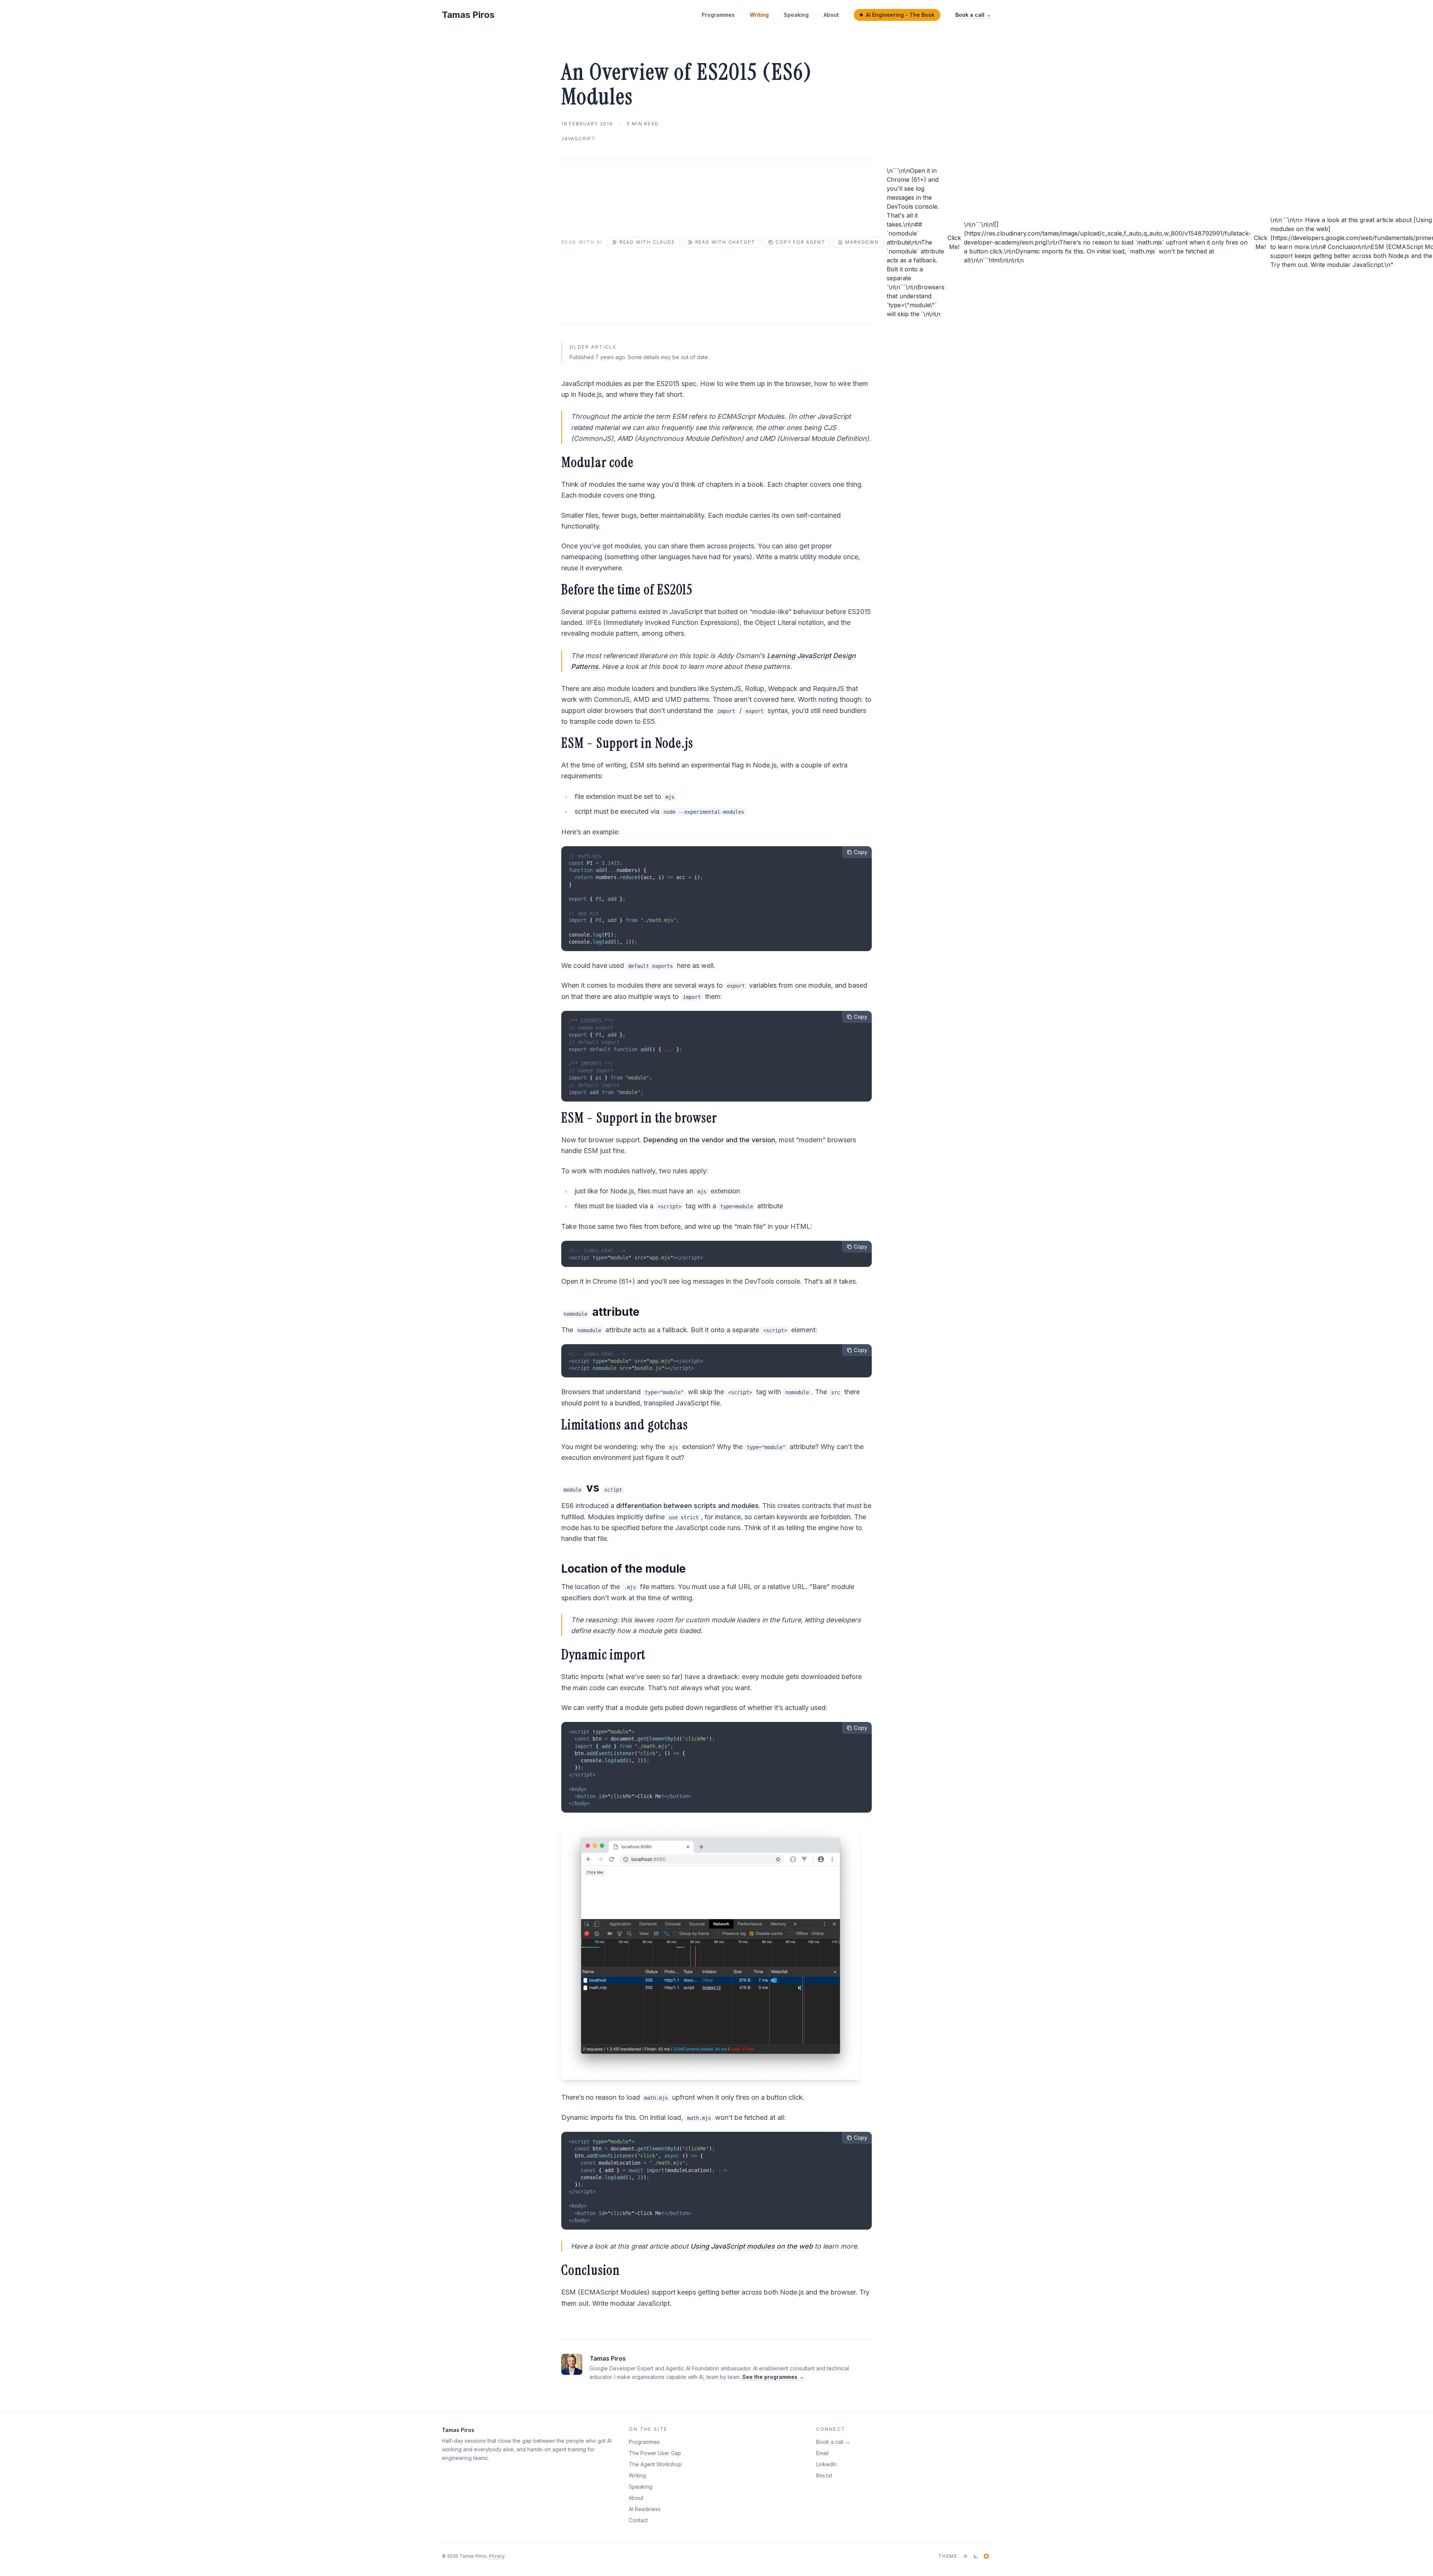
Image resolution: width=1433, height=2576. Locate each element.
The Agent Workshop (655, 2464)
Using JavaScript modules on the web (752, 2246)
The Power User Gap (655, 2453)
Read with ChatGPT (725, 242)
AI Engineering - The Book (900, 15)
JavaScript (578, 139)
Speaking (796, 15)
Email (822, 2453)
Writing (759, 15)
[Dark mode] (976, 2556)
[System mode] (986, 2556)
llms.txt (824, 2475)
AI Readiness (645, 2509)
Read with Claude (647, 242)
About (831, 15)
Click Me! (954, 242)
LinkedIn (826, 2464)
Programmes (718, 15)
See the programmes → (773, 2377)
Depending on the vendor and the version (709, 1140)
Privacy (497, 2556)
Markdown (862, 242)
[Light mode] (965, 2556)
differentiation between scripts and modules (687, 1506)
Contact (638, 2520)
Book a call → (973, 15)
